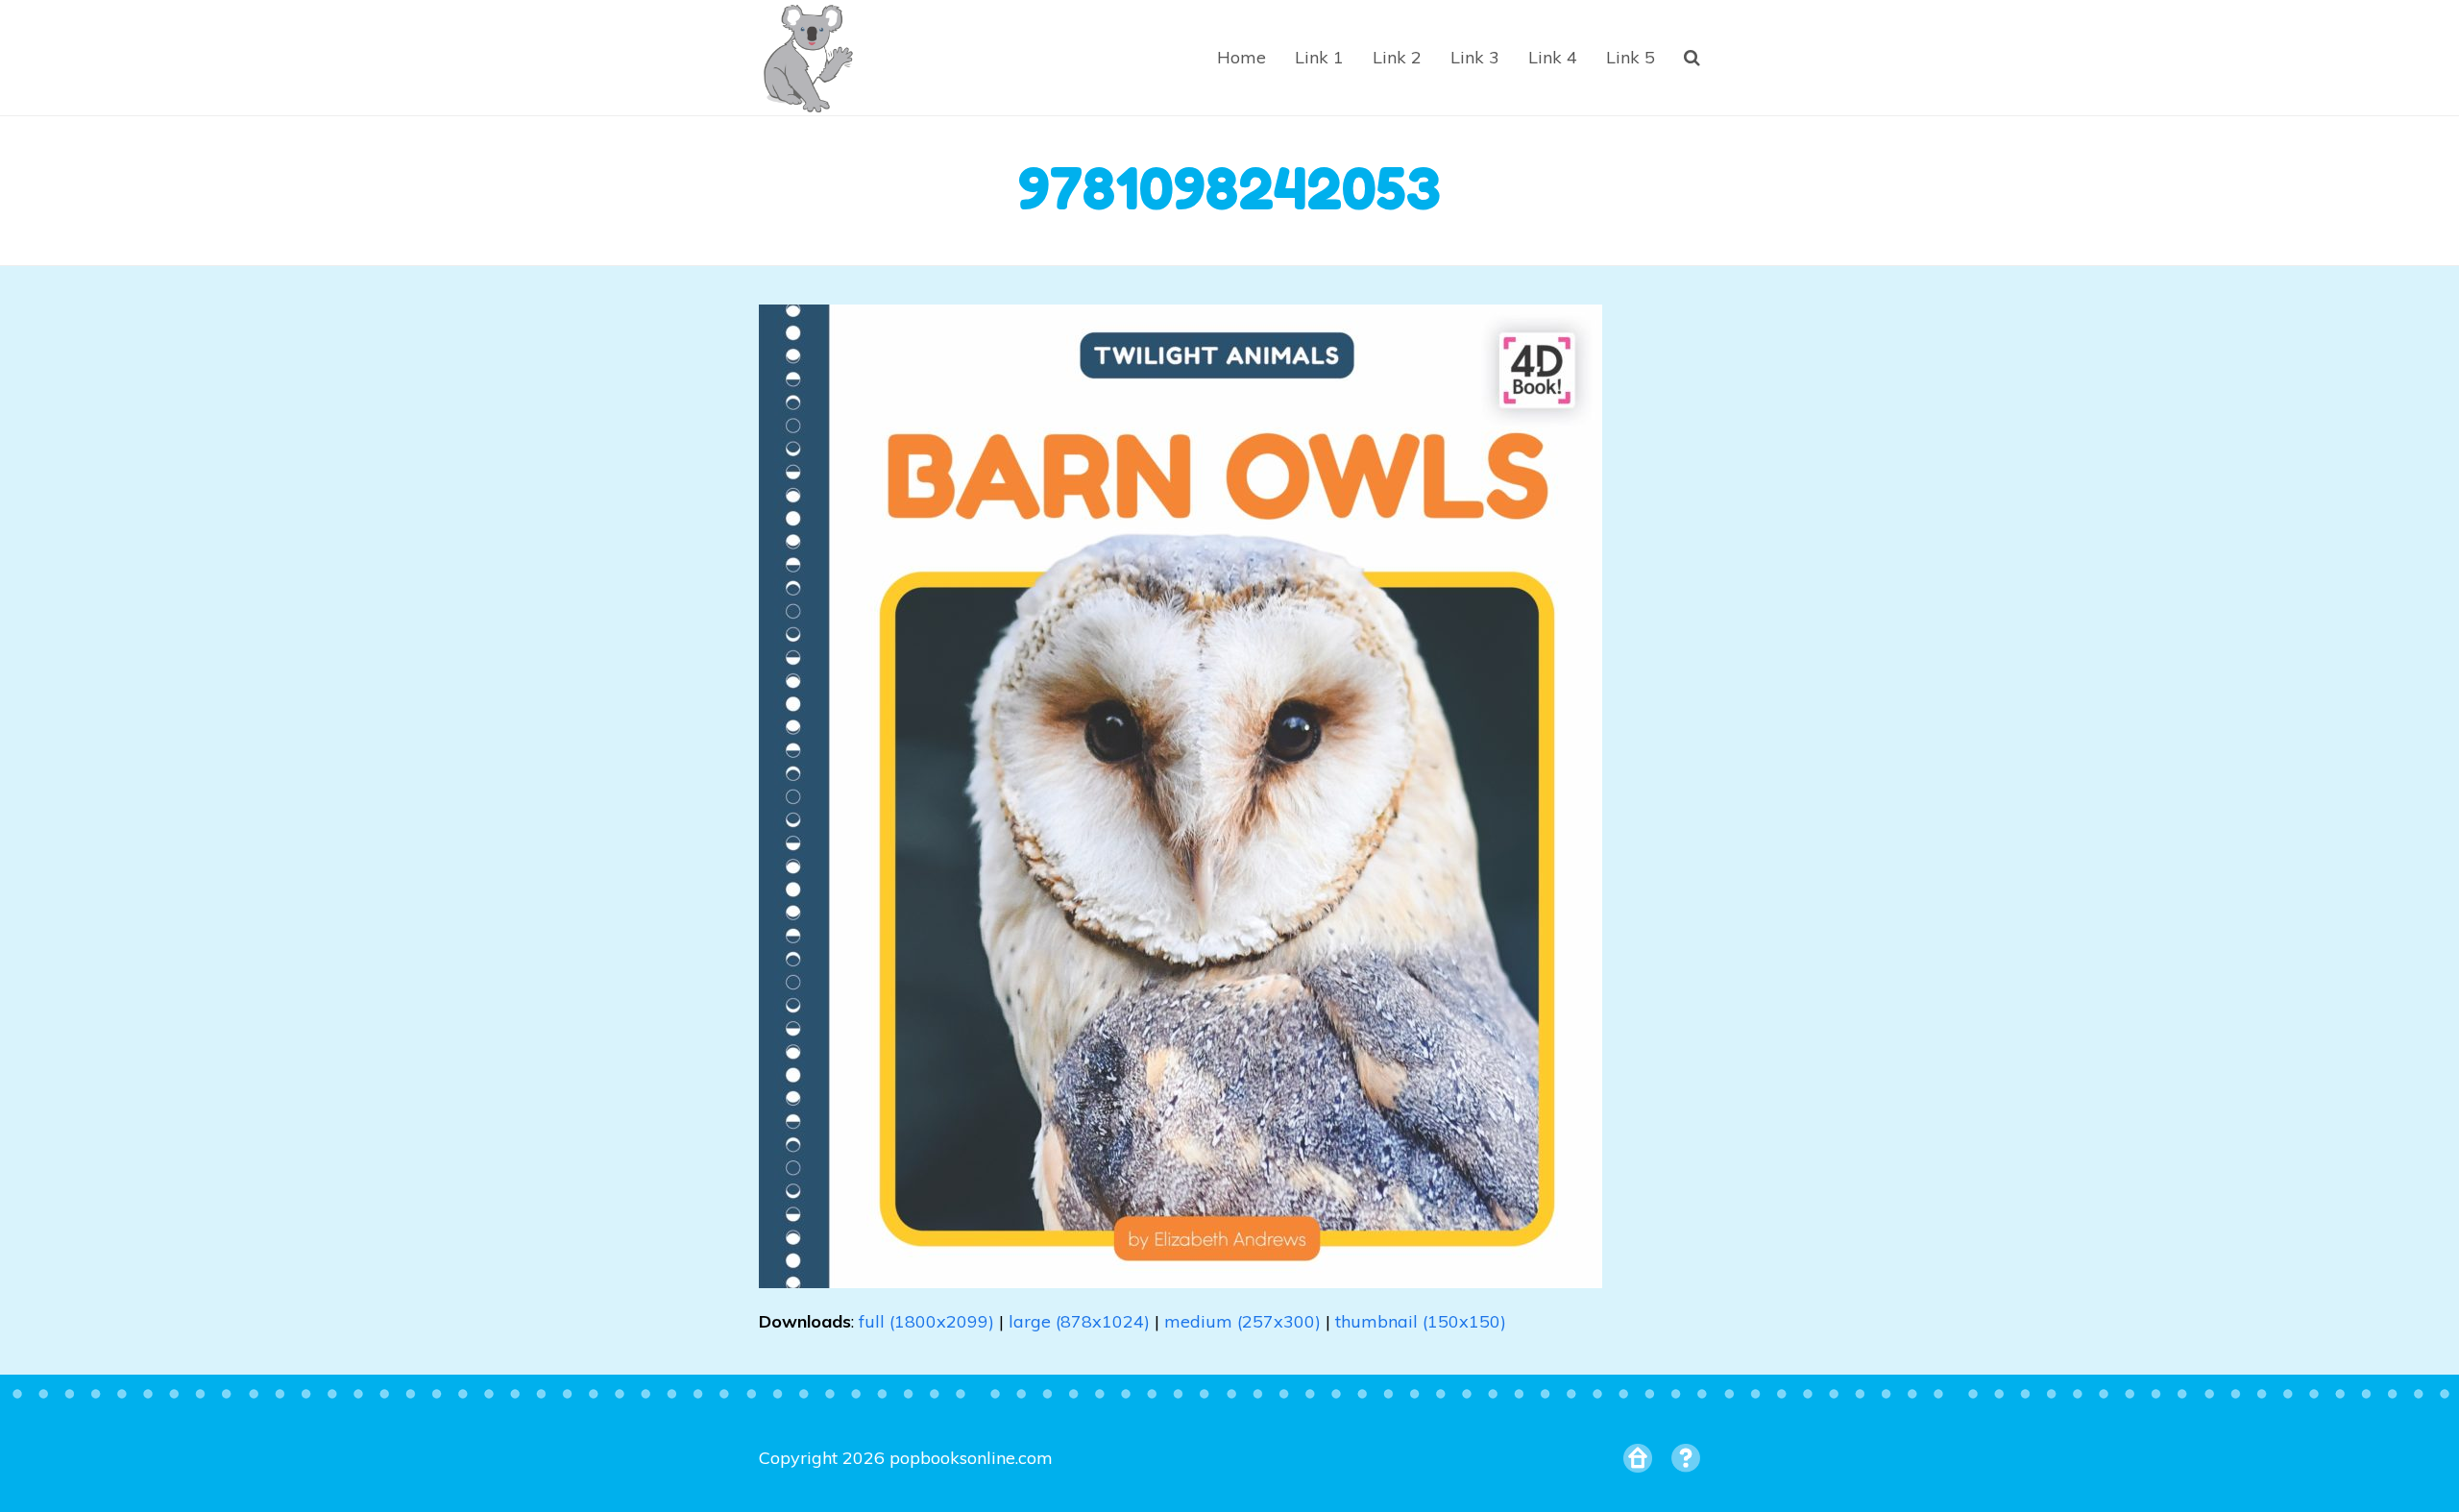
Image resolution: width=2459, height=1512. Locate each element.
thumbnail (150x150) (1421, 1321)
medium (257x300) (1242, 1321)
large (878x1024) (1079, 1321)
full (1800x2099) (926, 1321)
